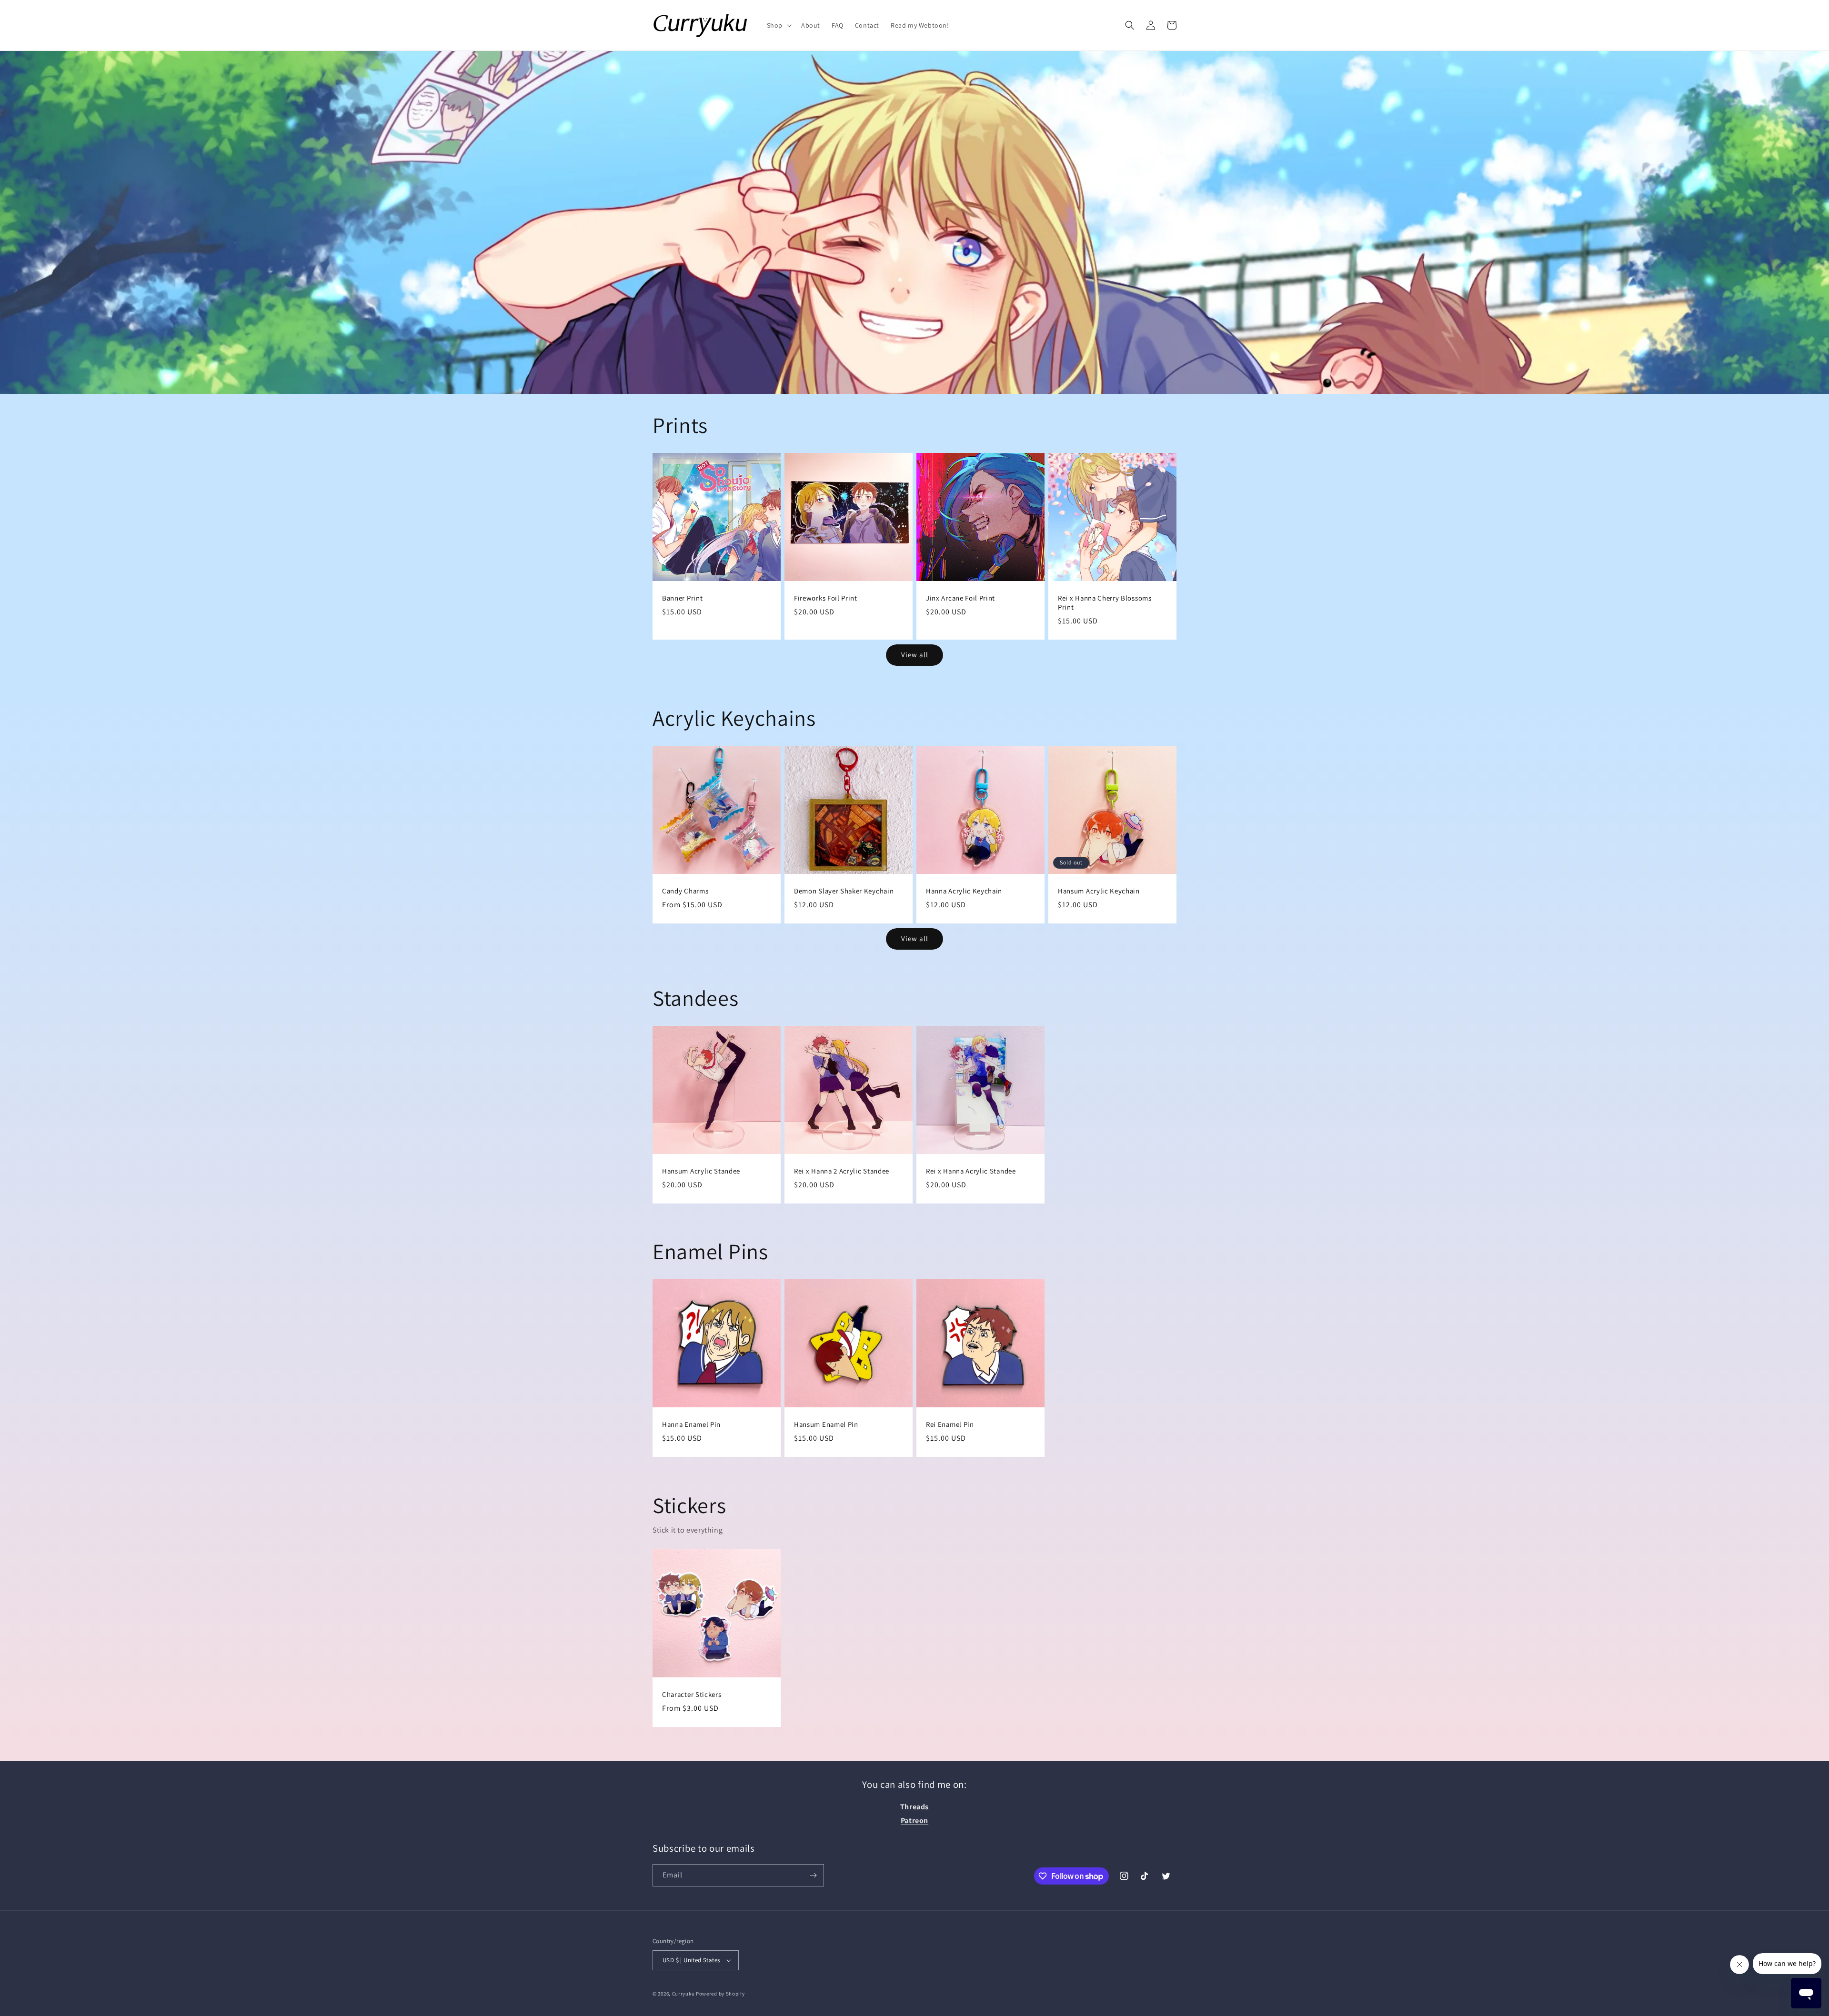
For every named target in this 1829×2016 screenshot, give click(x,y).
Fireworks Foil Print (826, 598)
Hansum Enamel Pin (826, 1424)
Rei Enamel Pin (950, 1424)
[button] (778, 25)
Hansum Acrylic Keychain (1099, 891)
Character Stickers (692, 1695)
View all (915, 655)
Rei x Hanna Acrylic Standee (971, 1171)
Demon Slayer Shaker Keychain (844, 891)
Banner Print (682, 598)
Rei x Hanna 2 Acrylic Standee (842, 1171)
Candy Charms (685, 891)
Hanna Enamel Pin (691, 1424)
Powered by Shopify (720, 1994)
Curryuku (683, 1994)
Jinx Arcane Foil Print (960, 598)
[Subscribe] (813, 1875)
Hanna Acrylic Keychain (964, 891)
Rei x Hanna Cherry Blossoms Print (1105, 603)
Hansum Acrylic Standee (701, 1171)
